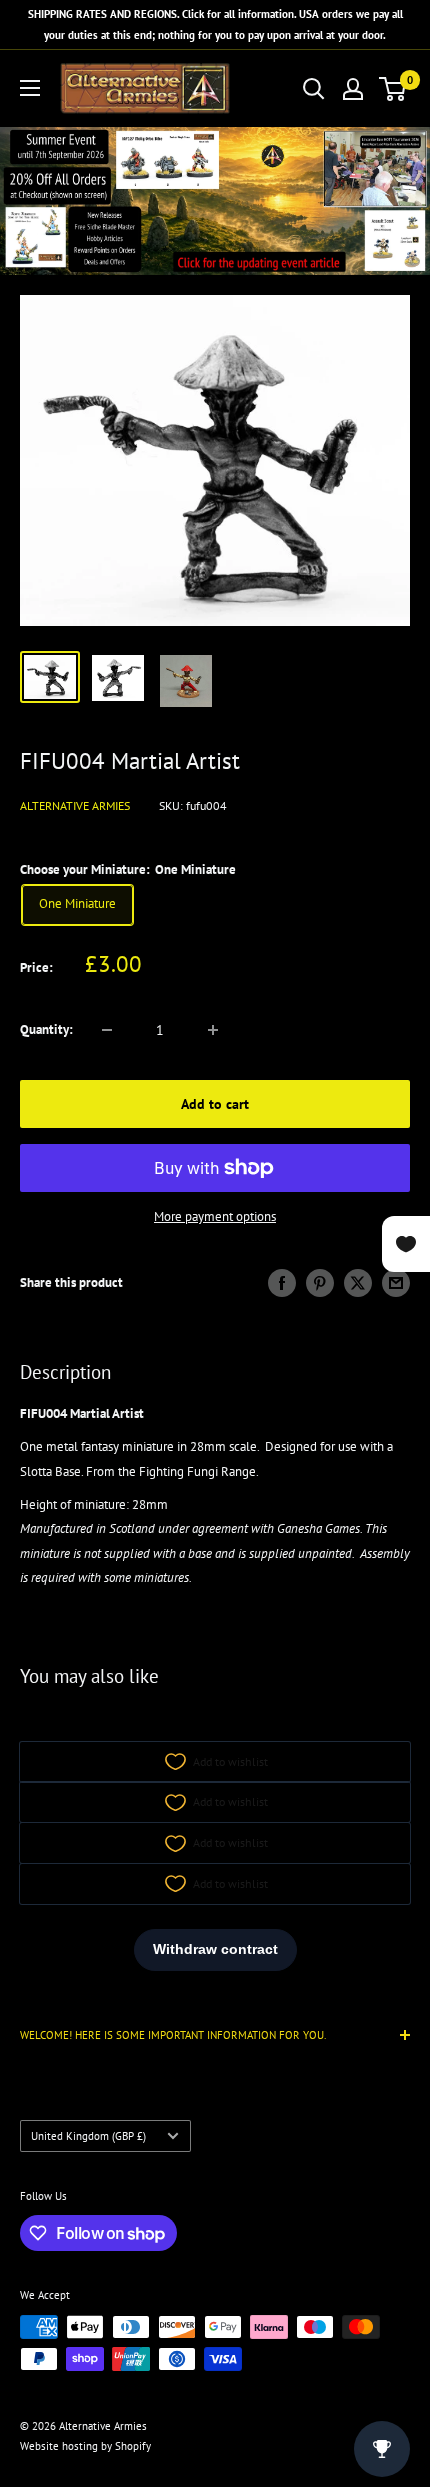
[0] (393, 89)
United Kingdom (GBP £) (88, 2136)
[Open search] (314, 89)
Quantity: (46, 1029)
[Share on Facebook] (282, 1283)
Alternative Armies (75, 805)
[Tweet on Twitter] (358, 1283)
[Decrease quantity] (107, 1030)
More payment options (215, 1216)
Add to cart (215, 1104)
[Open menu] (30, 88)
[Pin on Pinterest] (320, 1283)
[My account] (353, 89)
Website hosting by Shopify (85, 2446)
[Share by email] (396, 1283)
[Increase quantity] (213, 1030)
